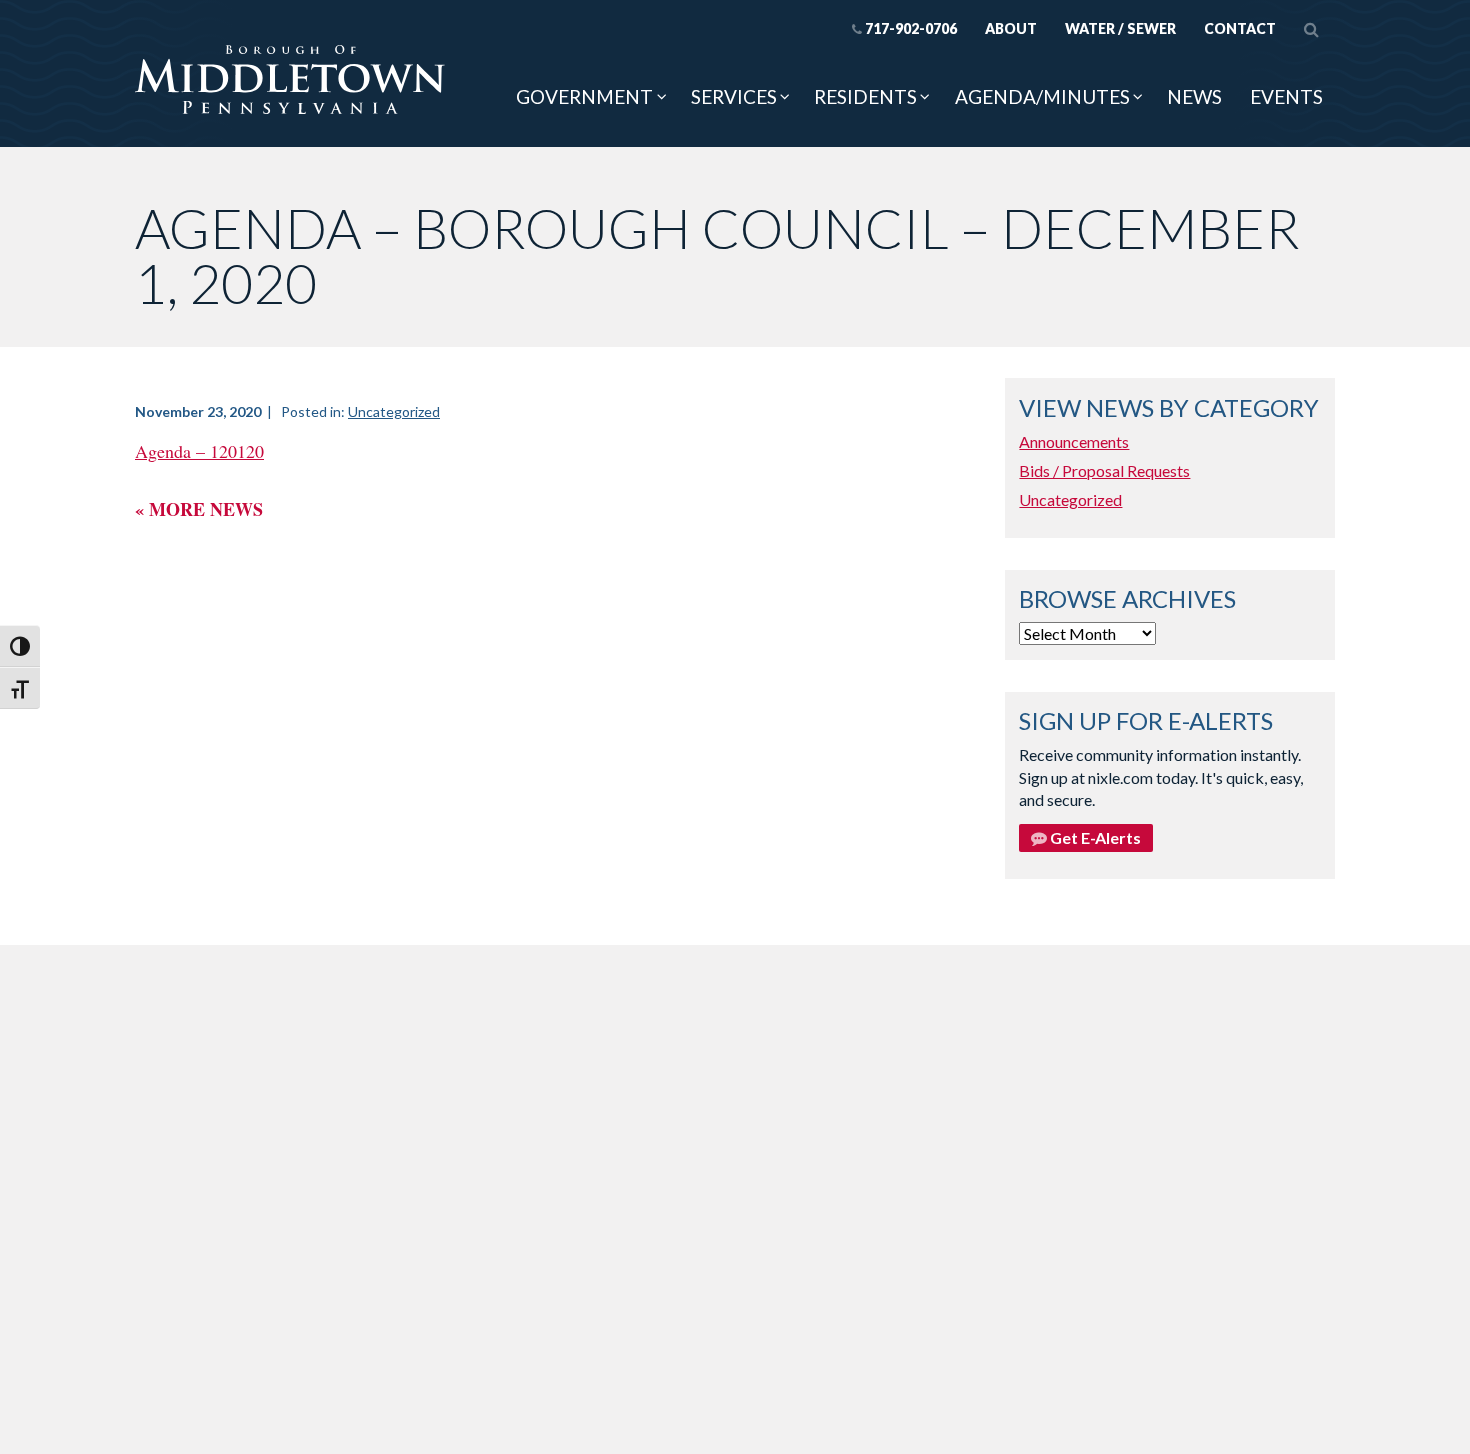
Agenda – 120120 (199, 451)
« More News (199, 509)
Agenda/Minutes (1042, 96)
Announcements (1074, 441)
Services (734, 96)
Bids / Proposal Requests (1104, 470)
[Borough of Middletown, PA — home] (290, 81)
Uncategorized (394, 411)
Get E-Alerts (1094, 837)
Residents (865, 96)
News (1194, 96)
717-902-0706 (911, 28)
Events (1286, 96)
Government (584, 96)
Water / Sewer (1120, 28)
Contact (1240, 28)
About (1011, 28)
